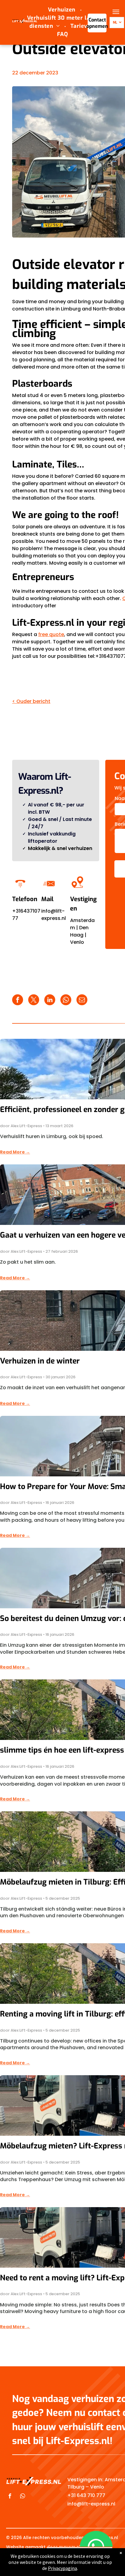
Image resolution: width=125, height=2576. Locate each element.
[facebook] (10, 2497)
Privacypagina (62, 2568)
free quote (51, 634)
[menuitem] (62, 10)
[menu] (116, 12)
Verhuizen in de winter (40, 1361)
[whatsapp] (23, 2497)
